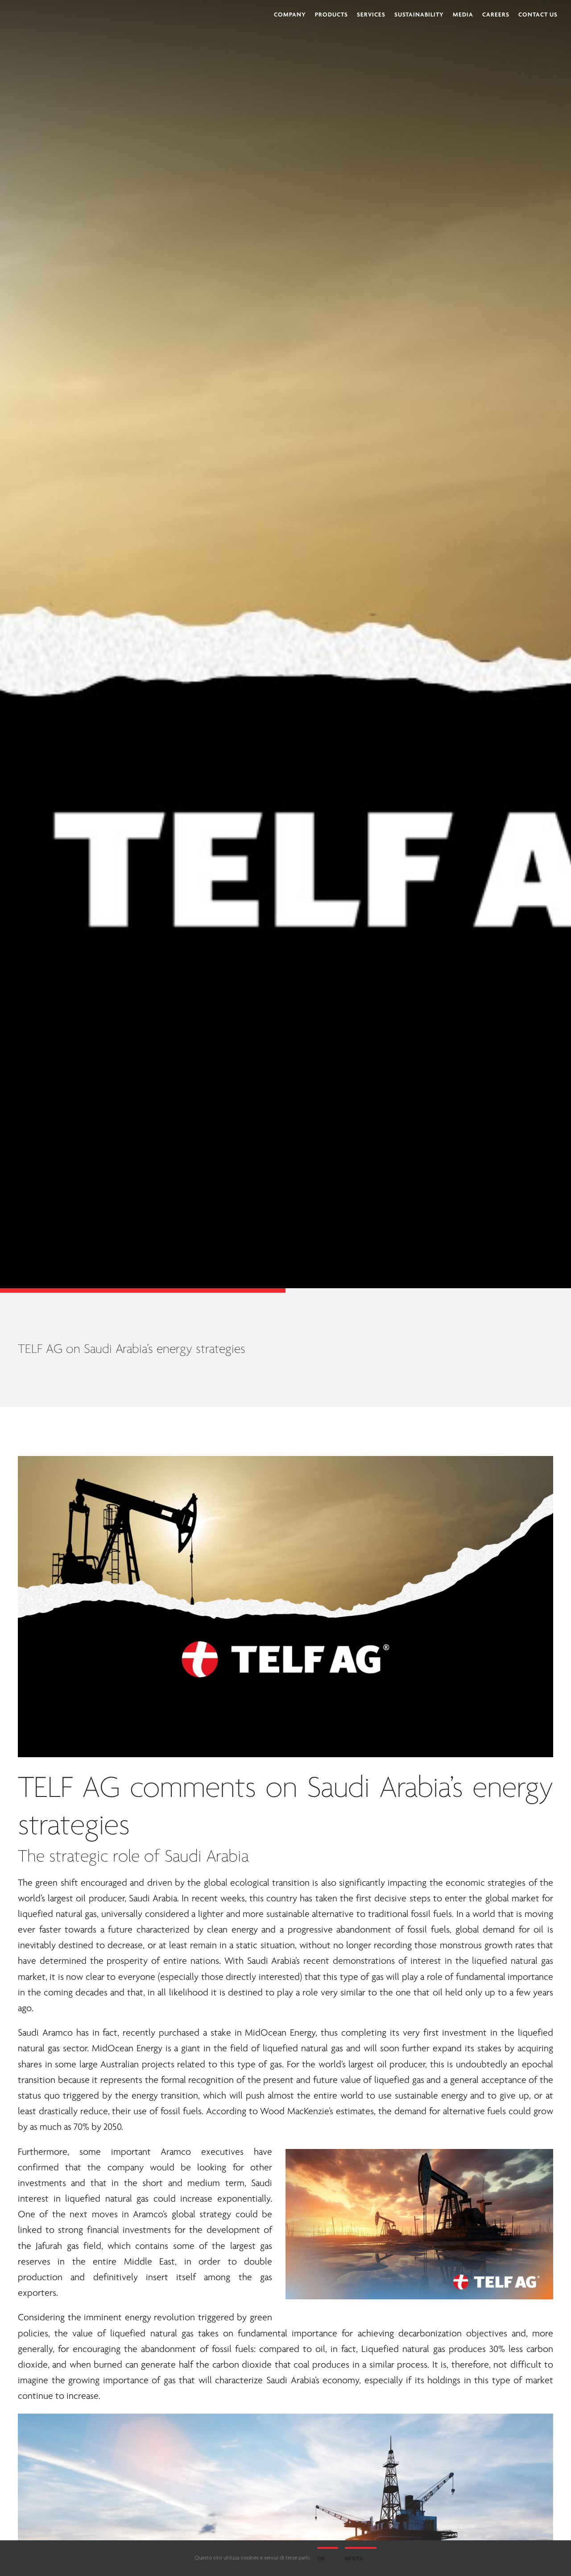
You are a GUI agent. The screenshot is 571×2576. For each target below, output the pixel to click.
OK (321, 2559)
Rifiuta (354, 2559)
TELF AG (69, 1789)
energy (513, 1789)
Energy (303, 2033)
